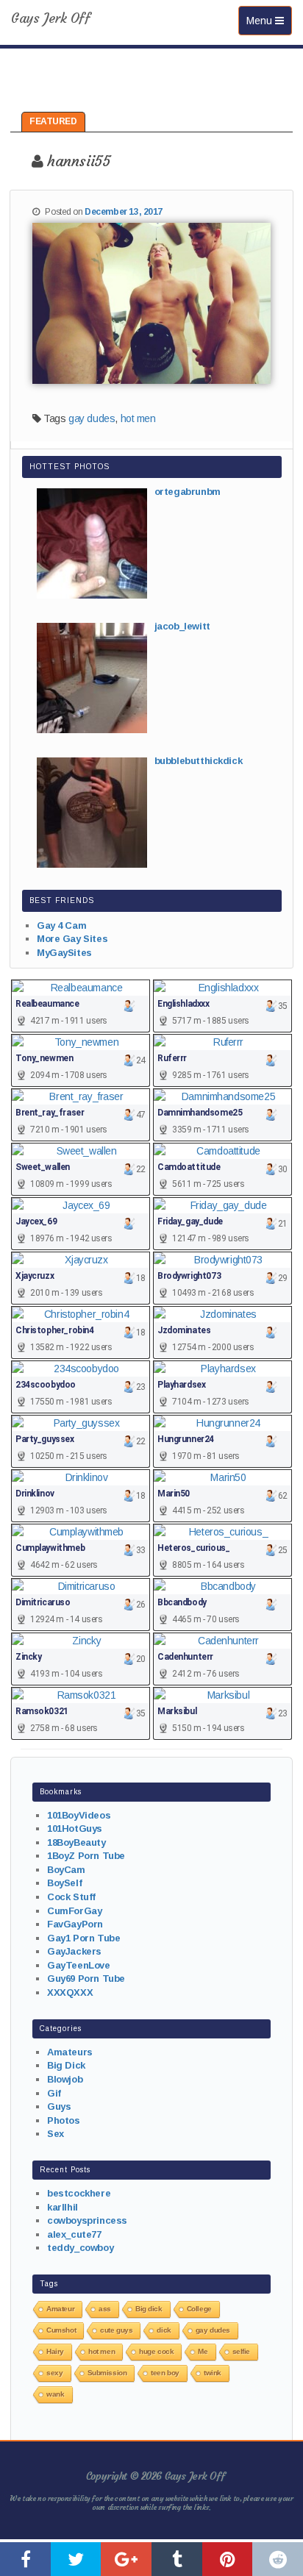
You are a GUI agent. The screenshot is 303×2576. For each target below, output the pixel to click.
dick (164, 2330)
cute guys (116, 2330)
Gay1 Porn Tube (83, 1938)
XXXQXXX (70, 1992)
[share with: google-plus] (126, 2559)
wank (55, 2394)
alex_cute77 (74, 2234)
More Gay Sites (72, 939)
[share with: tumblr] (177, 2559)
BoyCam (66, 1870)
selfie (241, 2351)
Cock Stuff (71, 1897)
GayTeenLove (78, 1965)
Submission (107, 2373)
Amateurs (70, 2052)
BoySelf (64, 1883)
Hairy (55, 2351)
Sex (56, 2134)
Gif (54, 2093)
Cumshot (61, 2330)
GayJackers (74, 1951)
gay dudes (92, 418)
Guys (59, 2106)
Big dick (149, 2309)
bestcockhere (79, 2193)
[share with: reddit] (278, 2559)
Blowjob (65, 2079)
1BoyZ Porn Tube (86, 1856)
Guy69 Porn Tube (86, 1979)
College (199, 2309)
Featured (53, 121)
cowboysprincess (87, 2220)
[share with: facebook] (25, 2559)
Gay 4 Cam (61, 925)
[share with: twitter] (76, 2559)
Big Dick (66, 2065)
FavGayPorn (75, 1924)
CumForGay (74, 1911)
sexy (54, 2373)
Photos (63, 2120)
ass (105, 2309)
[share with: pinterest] (228, 2559)
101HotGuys (75, 1828)
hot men (138, 418)
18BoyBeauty (76, 1842)
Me (203, 2351)
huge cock (156, 2351)
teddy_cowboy (80, 2248)
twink (213, 2373)
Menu (269, 25)
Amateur (60, 2309)
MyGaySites (64, 953)
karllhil (63, 2207)
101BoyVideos (79, 1815)
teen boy (165, 2373)
